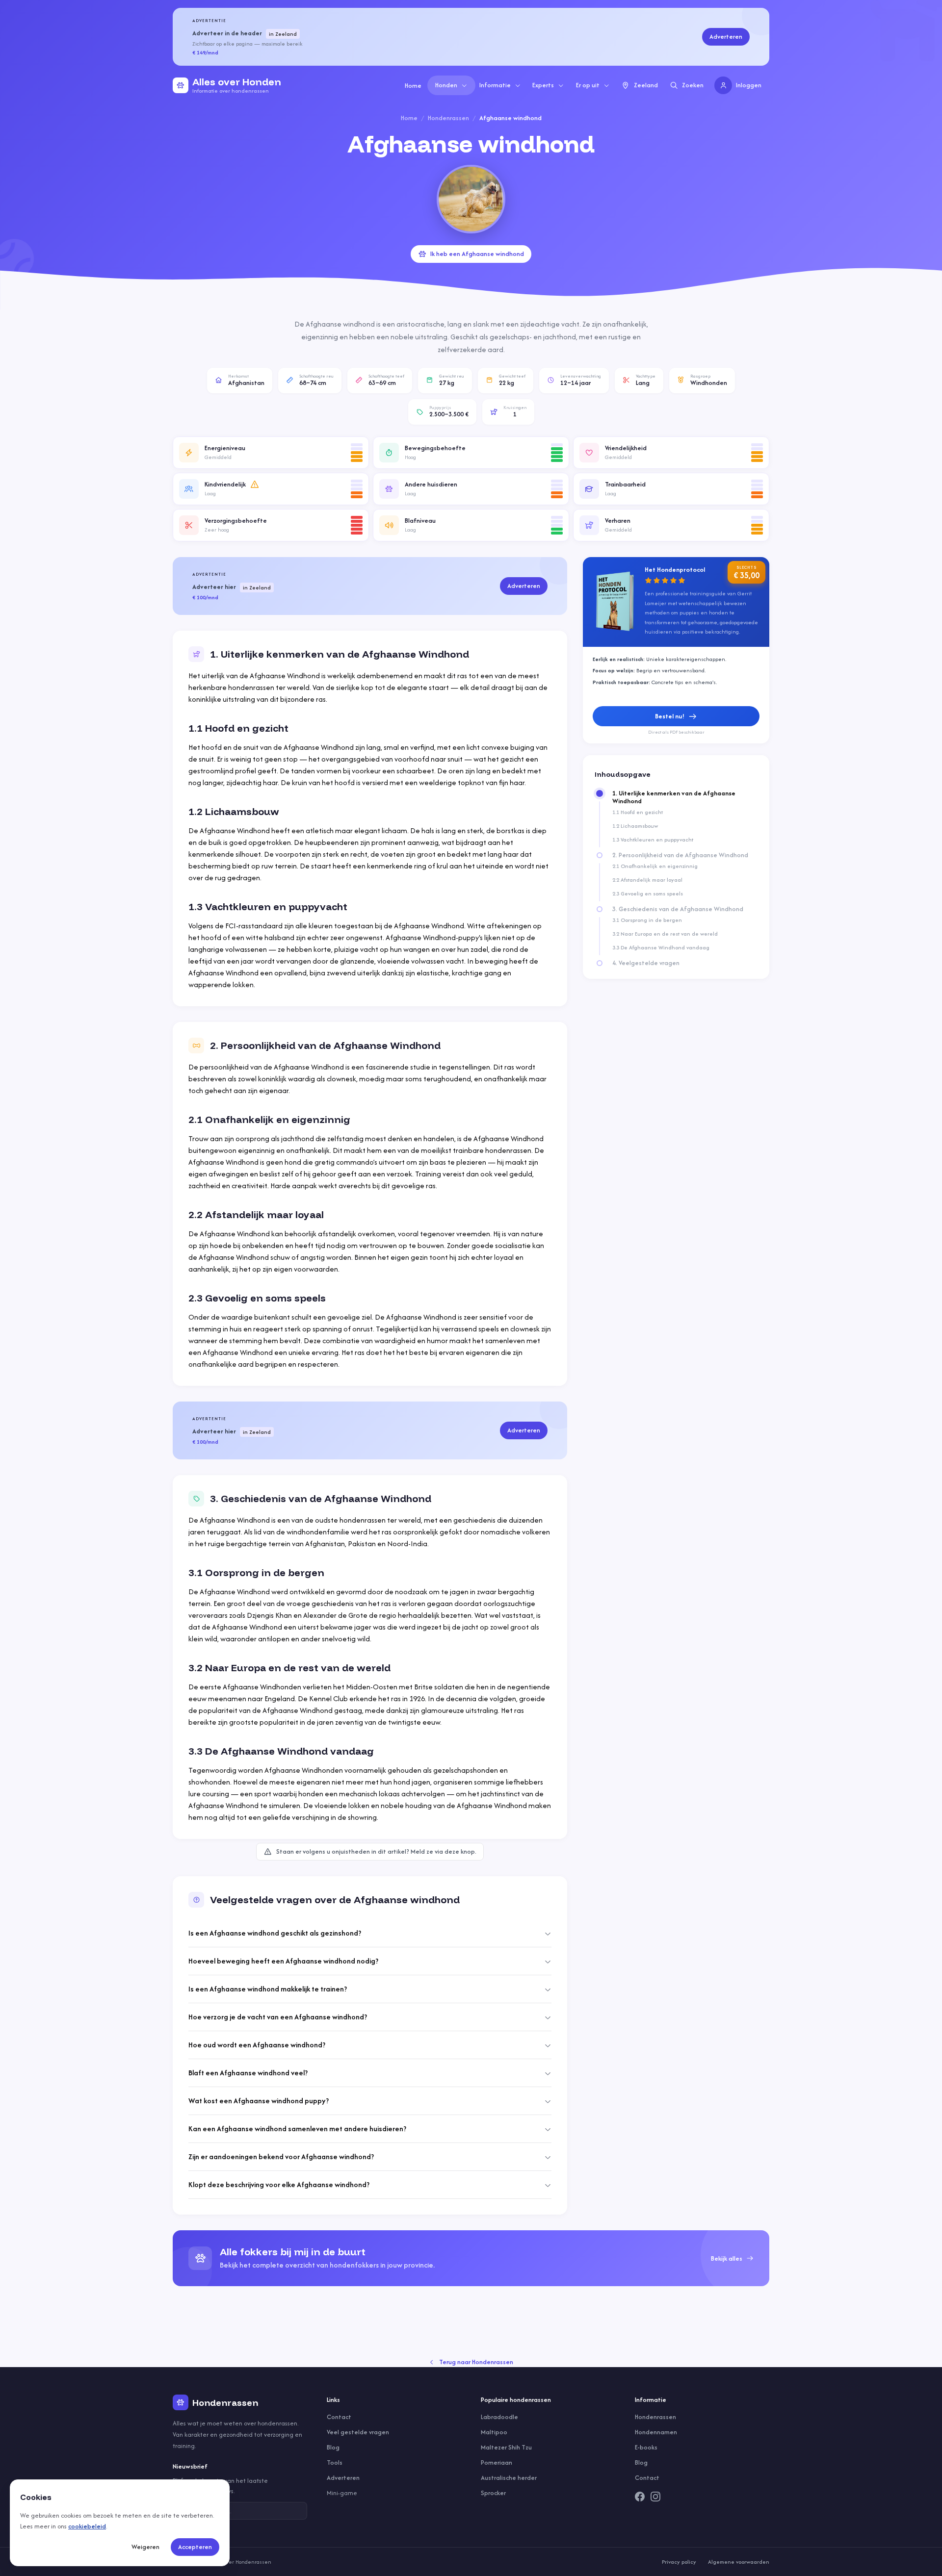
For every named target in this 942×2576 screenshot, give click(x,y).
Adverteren (726, 37)
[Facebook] (640, 2497)
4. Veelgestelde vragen (646, 963)
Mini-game (342, 2493)
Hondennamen (656, 2432)
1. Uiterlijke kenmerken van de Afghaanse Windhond (674, 797)
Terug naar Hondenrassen (476, 2362)
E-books (646, 2447)
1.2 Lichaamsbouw (635, 826)
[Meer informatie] (255, 485)
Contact (339, 2417)
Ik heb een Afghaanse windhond (477, 254)
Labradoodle (499, 2417)
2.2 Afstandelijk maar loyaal (647, 880)
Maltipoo (494, 2432)
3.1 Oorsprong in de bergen (647, 920)
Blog (333, 2447)
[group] (471, 2258)
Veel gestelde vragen (358, 2432)
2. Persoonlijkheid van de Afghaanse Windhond (680, 855)
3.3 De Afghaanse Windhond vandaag (661, 947)
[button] (271, 453)
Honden (446, 85)
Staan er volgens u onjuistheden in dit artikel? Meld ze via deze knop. (376, 1851)
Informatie (495, 85)
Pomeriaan (497, 2462)
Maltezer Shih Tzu (506, 2447)
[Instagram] (655, 2497)
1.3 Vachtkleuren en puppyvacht (653, 840)
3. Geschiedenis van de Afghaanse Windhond (678, 909)
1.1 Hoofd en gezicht (638, 812)
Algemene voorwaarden (739, 2562)
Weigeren (145, 2547)
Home (413, 86)
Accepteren (195, 2547)
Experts (543, 85)
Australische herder (509, 2478)
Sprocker (493, 2493)
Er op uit (588, 85)
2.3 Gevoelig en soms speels (648, 893)
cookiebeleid (87, 2526)
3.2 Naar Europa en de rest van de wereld (665, 934)
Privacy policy (679, 2562)
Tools (335, 2462)
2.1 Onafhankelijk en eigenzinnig (655, 866)
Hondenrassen (448, 118)
